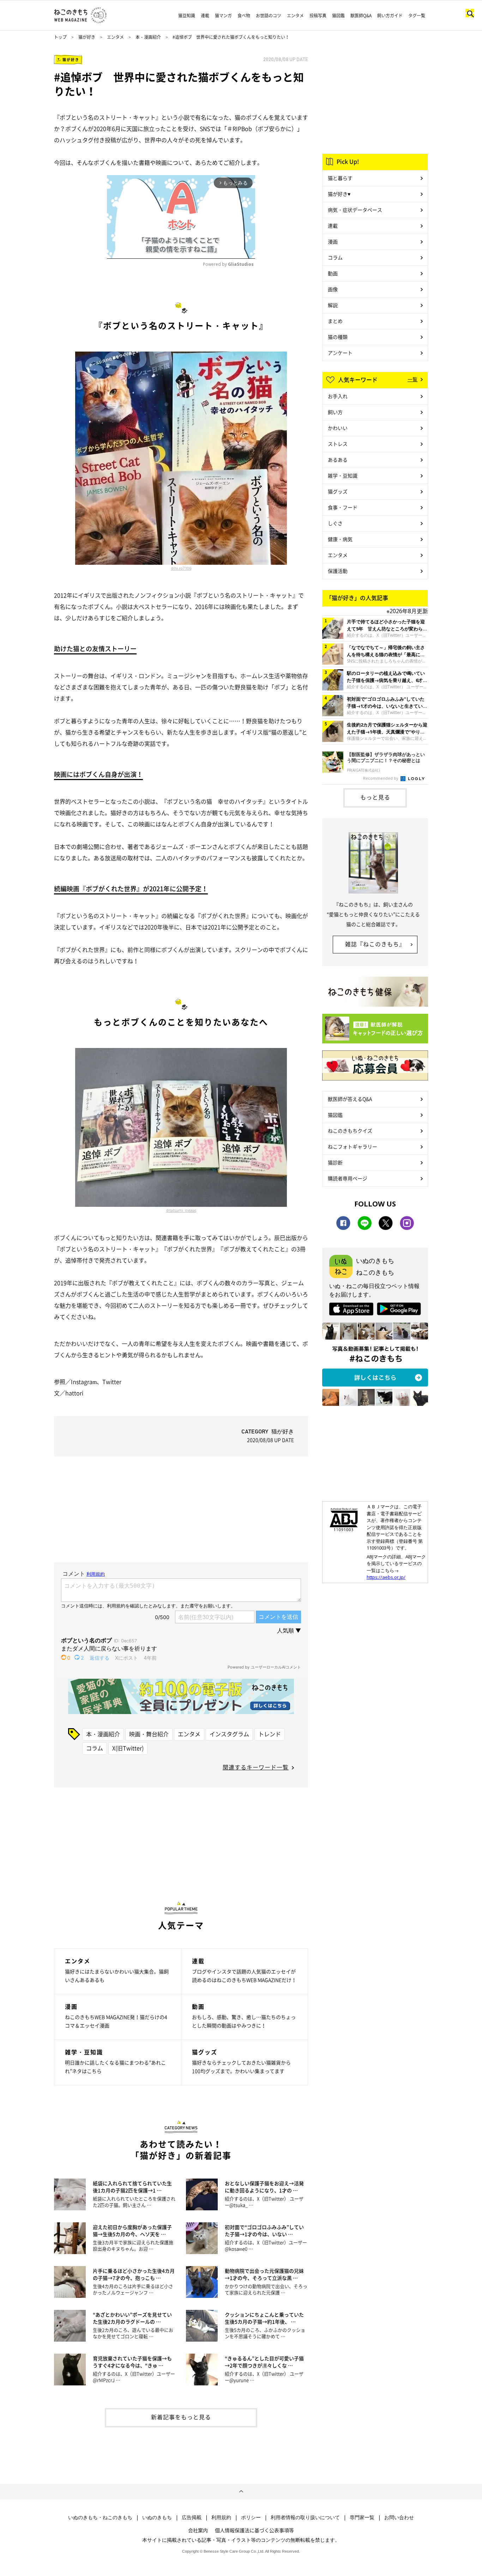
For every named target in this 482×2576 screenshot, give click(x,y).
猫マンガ (223, 16)
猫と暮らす (340, 178)
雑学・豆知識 (343, 475)
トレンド (270, 1734)
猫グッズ (338, 491)
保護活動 (338, 571)
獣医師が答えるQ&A (350, 1099)
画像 (333, 289)
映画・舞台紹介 (149, 1734)
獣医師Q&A (361, 16)
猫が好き (87, 37)
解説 (333, 305)
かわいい (338, 428)
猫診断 (335, 1162)
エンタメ (295, 16)
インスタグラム (229, 1734)
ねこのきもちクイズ (350, 1131)
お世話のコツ (269, 16)
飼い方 (335, 412)
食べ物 (244, 16)
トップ (60, 37)
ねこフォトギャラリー (353, 1146)
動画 (333, 273)
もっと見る (375, 797)
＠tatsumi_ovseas (181, 1210)
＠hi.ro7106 (181, 568)
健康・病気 (340, 539)
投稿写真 (318, 16)
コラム (95, 1748)
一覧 (412, 379)
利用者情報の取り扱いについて (305, 2517)
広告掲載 (192, 2517)
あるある (338, 460)
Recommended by (381, 778)
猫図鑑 (338, 16)
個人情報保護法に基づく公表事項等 (254, 2530)
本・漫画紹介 (148, 37)
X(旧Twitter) (128, 1748)
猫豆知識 (187, 16)
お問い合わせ (399, 2517)
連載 (205, 16)
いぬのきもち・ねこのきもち (100, 2517)
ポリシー (251, 2517)
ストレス (338, 444)
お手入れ (338, 396)
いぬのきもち (157, 2517)
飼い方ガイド (390, 16)
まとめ (335, 321)
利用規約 (221, 2517)
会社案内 (198, 2530)
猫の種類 (338, 337)
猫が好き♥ (339, 194)
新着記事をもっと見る (181, 2417)
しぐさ (335, 523)
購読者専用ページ (348, 1178)
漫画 (333, 241)
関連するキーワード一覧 (256, 1767)
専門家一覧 (362, 2517)
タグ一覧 (417, 16)
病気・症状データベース (355, 210)
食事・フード (343, 507)
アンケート (340, 353)
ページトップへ (241, 2492)
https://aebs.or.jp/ (386, 1577)
